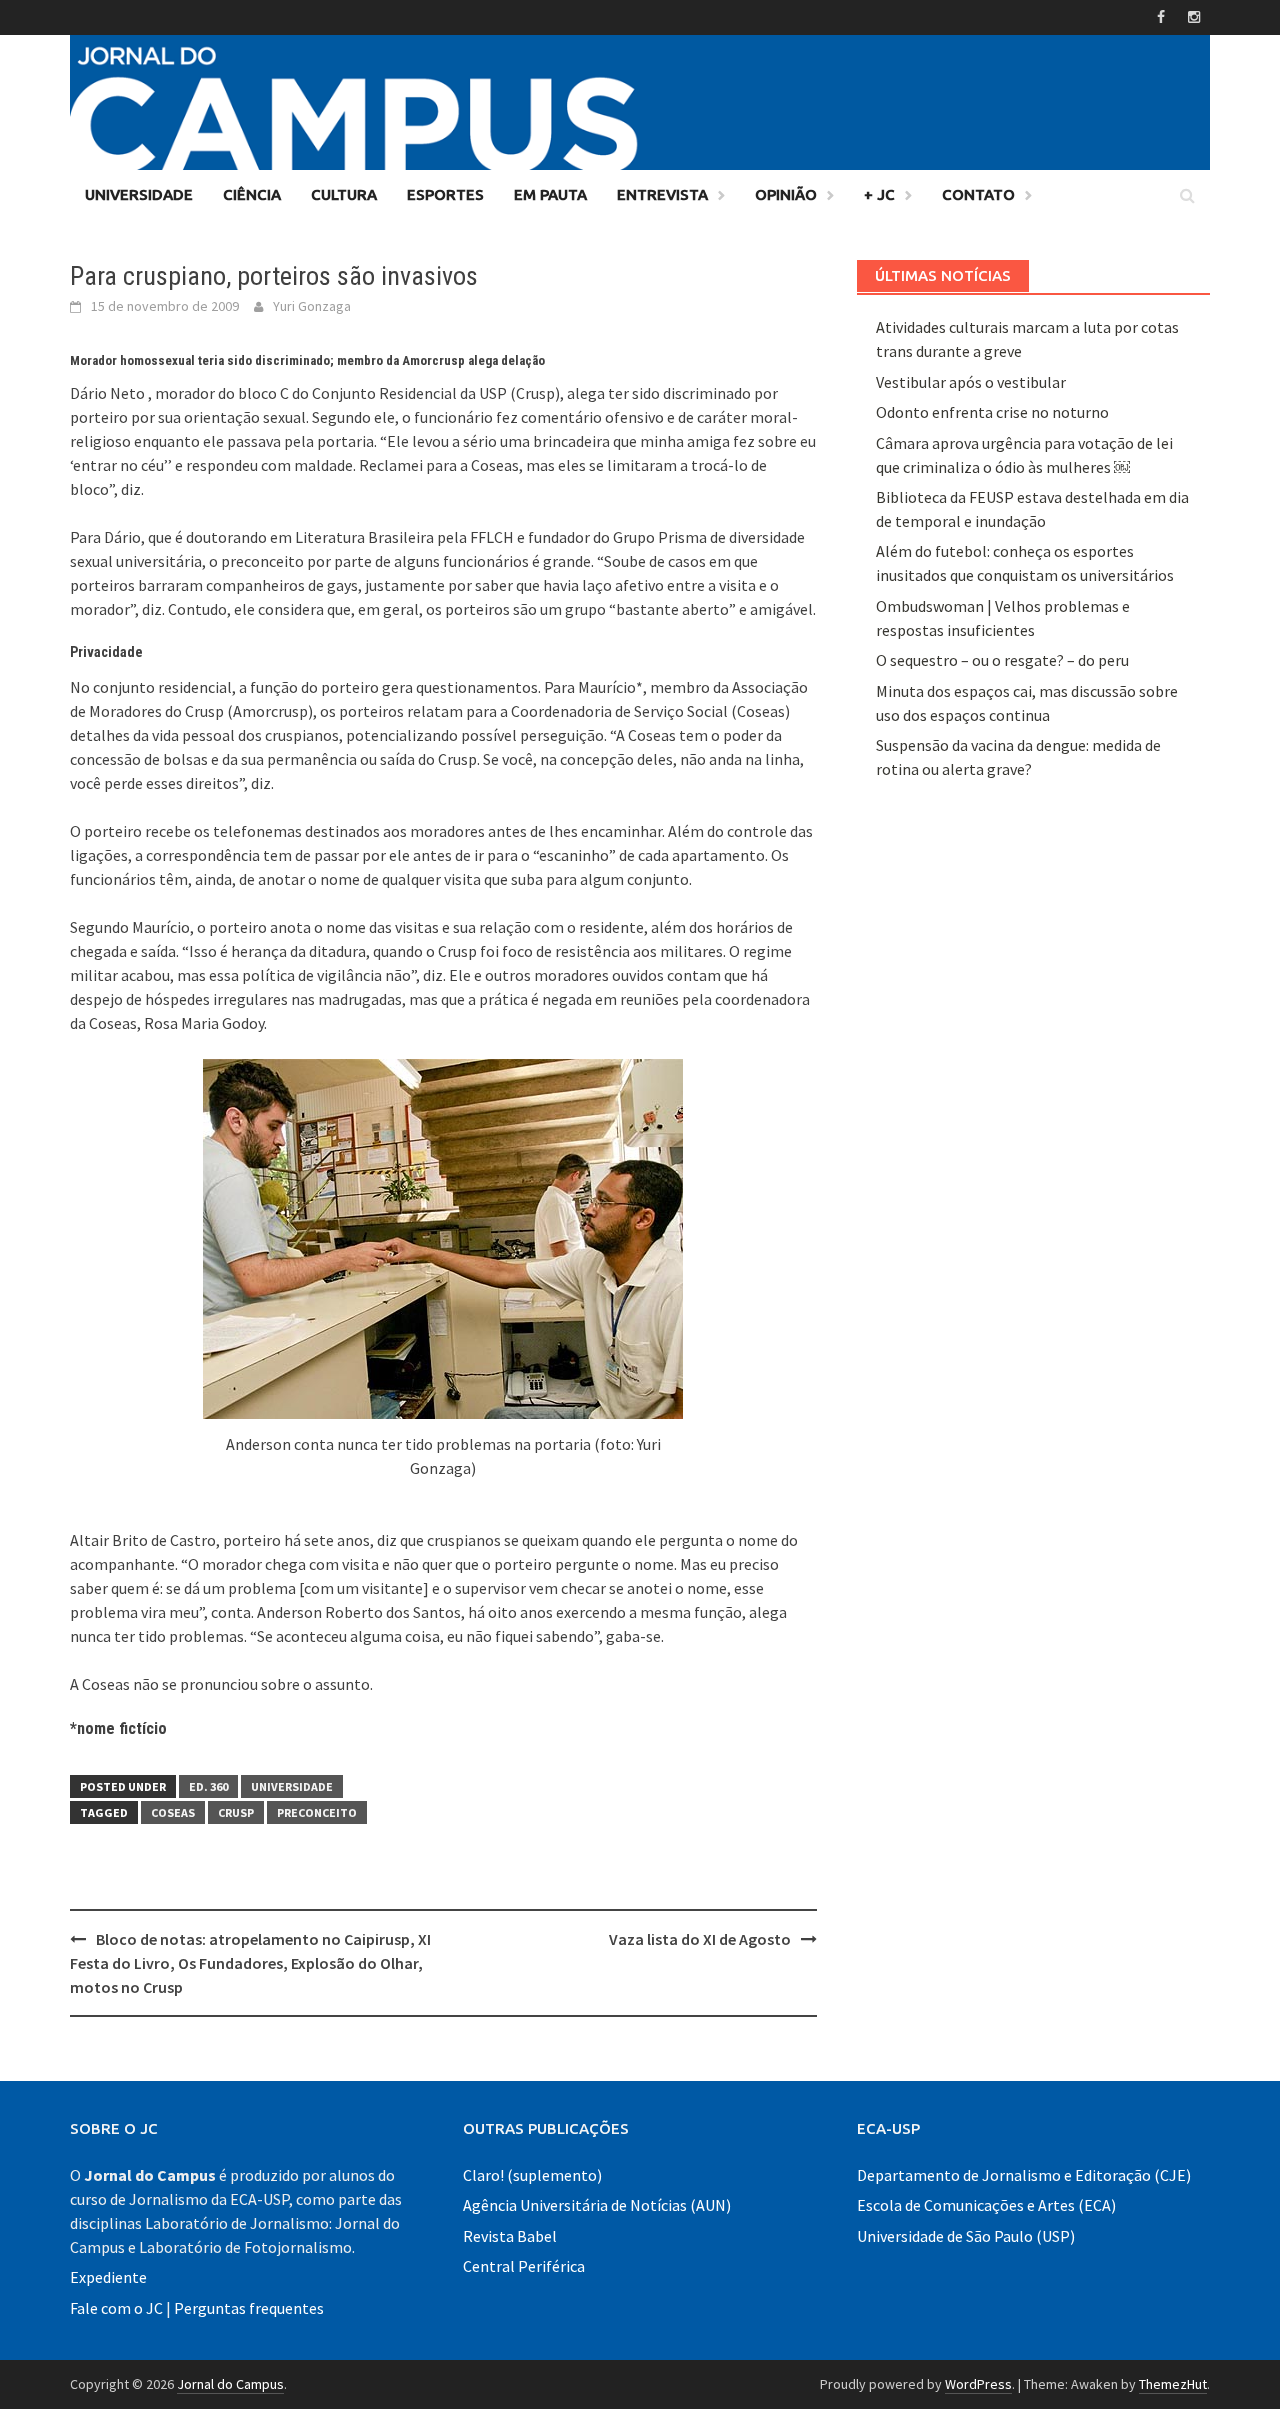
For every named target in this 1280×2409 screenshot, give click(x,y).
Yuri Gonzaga (312, 306)
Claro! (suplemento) (532, 2175)
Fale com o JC (116, 2308)
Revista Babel (510, 2236)
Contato (978, 194)
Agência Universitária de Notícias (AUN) (597, 2205)
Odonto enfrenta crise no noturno (992, 412)
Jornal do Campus (230, 2384)
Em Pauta (550, 194)
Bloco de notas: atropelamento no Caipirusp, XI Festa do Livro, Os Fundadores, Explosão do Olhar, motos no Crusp (250, 1963)
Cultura (344, 194)
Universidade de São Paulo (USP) (966, 2236)
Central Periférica (524, 2266)
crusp (236, 1812)
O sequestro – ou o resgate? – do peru (1002, 660)
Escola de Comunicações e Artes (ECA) (986, 2205)
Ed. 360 (208, 1786)
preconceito (317, 1812)
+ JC (879, 194)
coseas (173, 1812)
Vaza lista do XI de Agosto (700, 1939)
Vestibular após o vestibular (971, 382)
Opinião (786, 194)
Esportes (445, 194)
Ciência (252, 194)
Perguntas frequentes (249, 2308)
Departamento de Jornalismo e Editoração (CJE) (1024, 2175)
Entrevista (662, 194)
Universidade (139, 194)
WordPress (978, 2384)
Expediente (108, 2277)
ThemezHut (1173, 2384)
